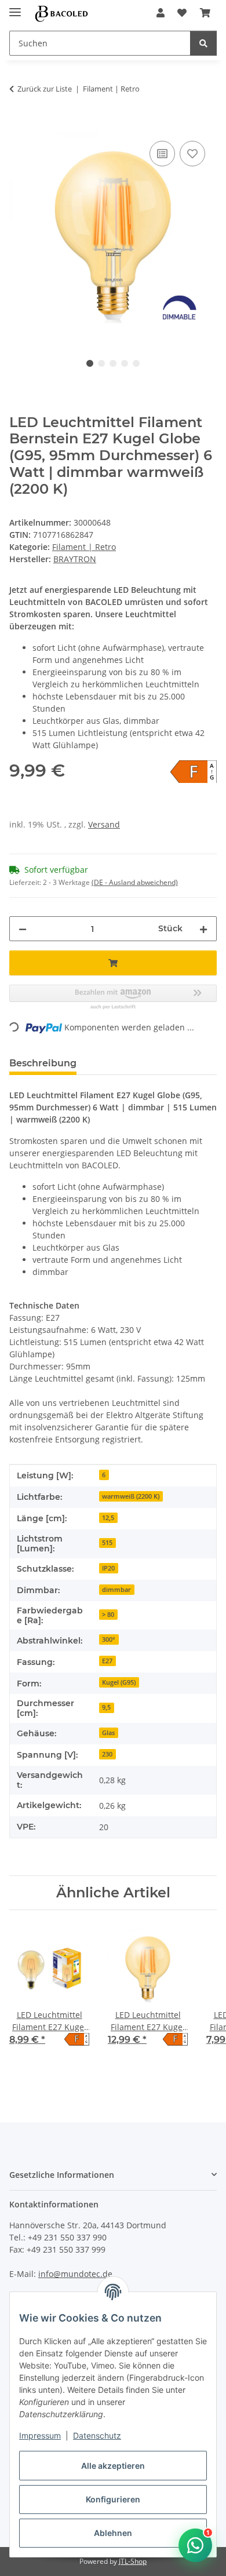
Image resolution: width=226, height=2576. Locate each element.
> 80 (108, 1615)
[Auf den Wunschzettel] (192, 154)
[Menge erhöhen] (203, 929)
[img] (194, 772)
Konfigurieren (113, 2499)
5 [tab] (136, 363)
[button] (161, 13)
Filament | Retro (84, 547)
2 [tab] (101, 363)
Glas (108, 1733)
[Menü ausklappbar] (15, 7)
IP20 (108, 1568)
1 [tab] (90, 363)
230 (107, 1754)
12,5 (108, 1518)
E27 (107, 1661)
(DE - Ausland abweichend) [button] (135, 882)
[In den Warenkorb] (19, 125)
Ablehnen (113, 2533)
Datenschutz (97, 2435)
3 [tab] (113, 363)
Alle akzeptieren (113, 2466)
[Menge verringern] (23, 929)
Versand (104, 824)
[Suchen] (203, 43)
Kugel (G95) (119, 1682)
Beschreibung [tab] (43, 1063)
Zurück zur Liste (45, 89)
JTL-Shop (133, 2561)
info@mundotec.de (75, 2274)
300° (109, 1639)
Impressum (40, 2435)
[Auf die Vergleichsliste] (162, 154)
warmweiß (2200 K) (131, 1496)
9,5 (106, 1707)
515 (107, 1543)
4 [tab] (125, 363)
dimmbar (116, 1590)
